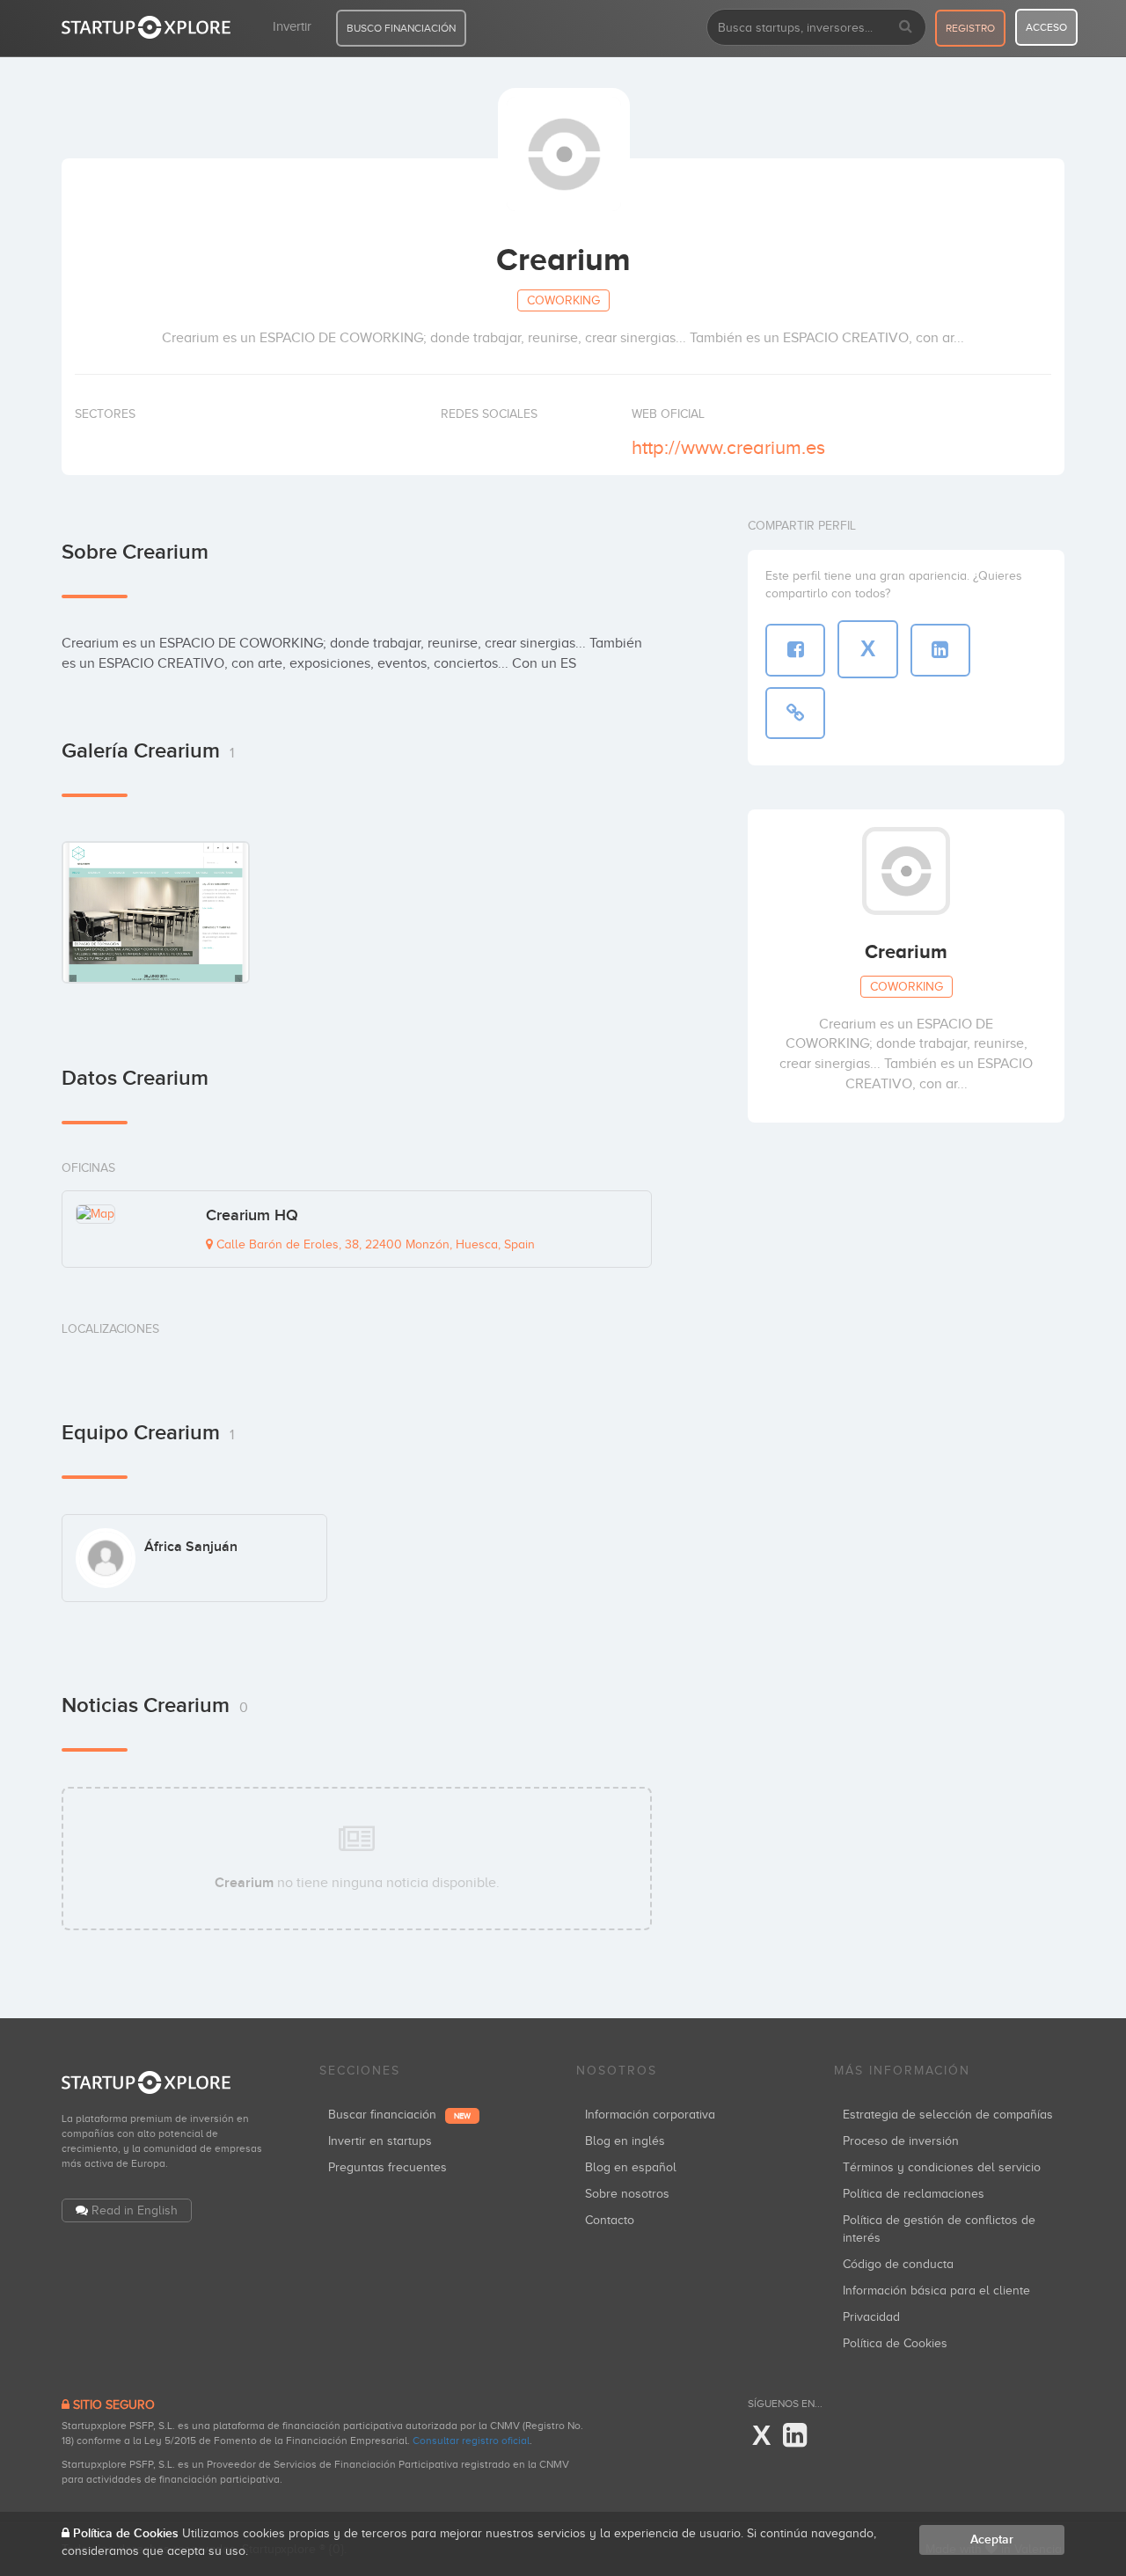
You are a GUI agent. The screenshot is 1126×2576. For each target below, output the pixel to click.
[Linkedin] (795, 2436)
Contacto (610, 2220)
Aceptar (992, 2539)
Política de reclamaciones (914, 2194)
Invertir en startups (380, 2141)
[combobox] (816, 27)
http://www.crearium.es (728, 447)
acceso (1046, 27)
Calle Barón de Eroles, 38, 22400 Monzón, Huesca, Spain (374, 1244)
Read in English (135, 2210)
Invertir (292, 26)
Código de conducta (898, 2264)
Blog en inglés (625, 2141)
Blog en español (631, 2167)
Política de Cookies (895, 2343)
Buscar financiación (399, 2115)
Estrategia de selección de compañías (948, 2115)
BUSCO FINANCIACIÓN (401, 28)
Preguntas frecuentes (388, 2167)
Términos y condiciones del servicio (942, 2167)
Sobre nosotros (627, 2194)
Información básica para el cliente (936, 2291)
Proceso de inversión (901, 2141)
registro (970, 28)
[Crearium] (156, 911)
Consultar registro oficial (471, 2441)
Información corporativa (650, 2115)
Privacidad (871, 2317)
